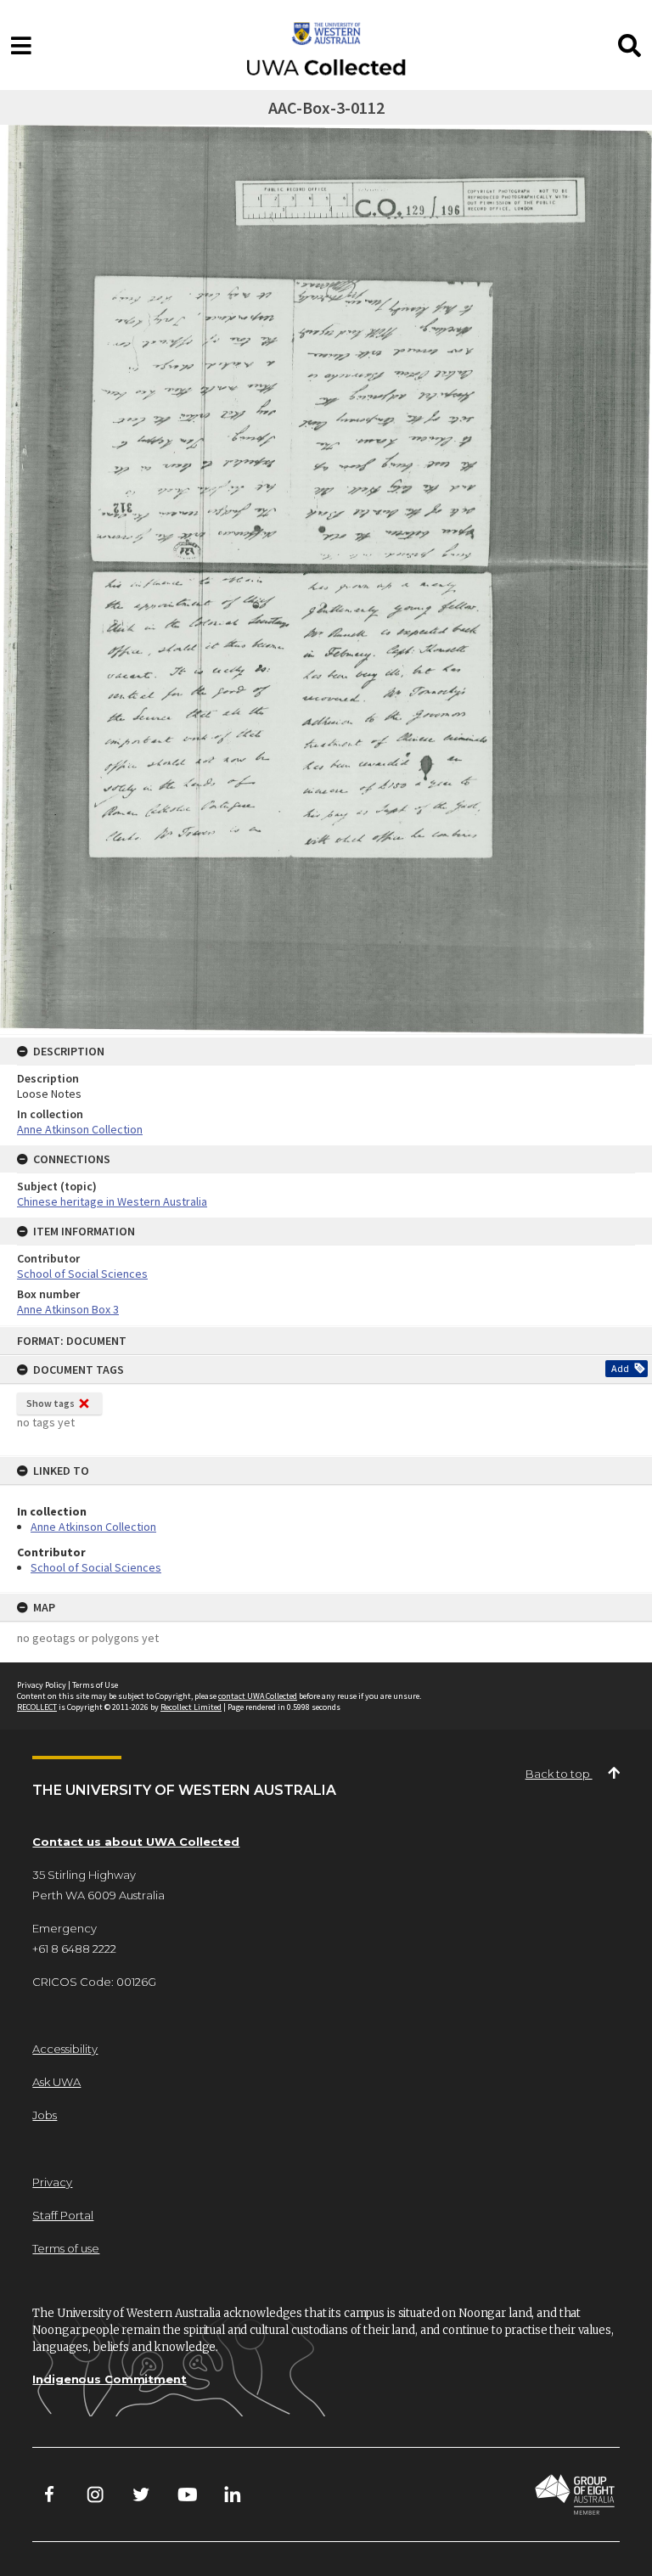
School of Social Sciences (96, 1567)
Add (620, 1368)
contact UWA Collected (258, 1696)
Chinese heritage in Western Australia (112, 1201)
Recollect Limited (191, 1707)
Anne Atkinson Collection (93, 1527)
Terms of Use (95, 1685)
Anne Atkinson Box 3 (68, 1309)
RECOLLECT (37, 1707)
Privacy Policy (42, 1685)
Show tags (51, 1403)
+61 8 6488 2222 (74, 1949)
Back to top (559, 1774)
